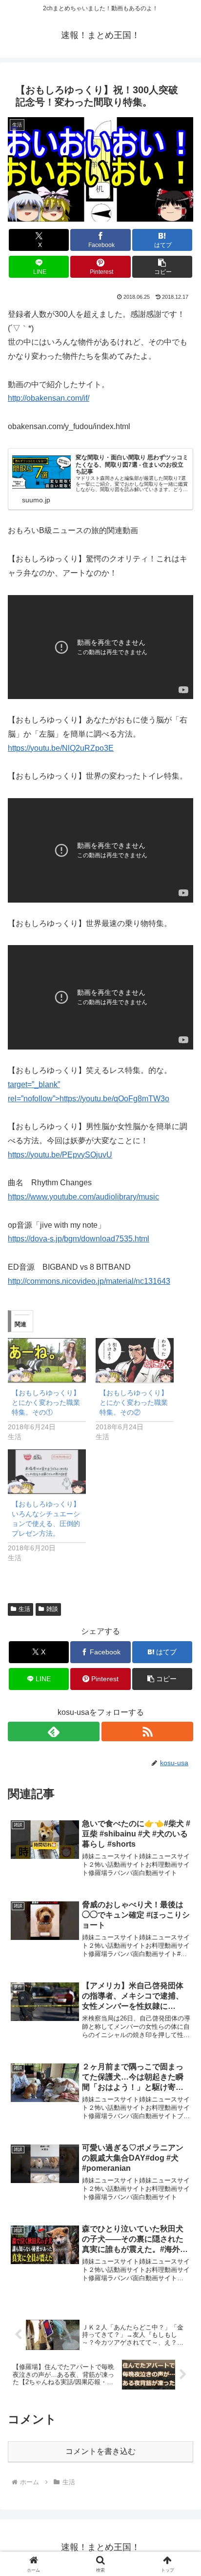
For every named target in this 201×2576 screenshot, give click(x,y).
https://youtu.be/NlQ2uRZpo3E (61, 748)
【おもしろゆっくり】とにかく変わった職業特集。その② (134, 1402)
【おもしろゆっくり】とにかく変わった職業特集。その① (46, 1402)
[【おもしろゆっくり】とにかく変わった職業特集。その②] (135, 1360)
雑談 (52, 1609)
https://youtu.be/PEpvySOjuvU (60, 1155)
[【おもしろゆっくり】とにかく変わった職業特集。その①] (47, 1360)
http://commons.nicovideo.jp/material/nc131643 (89, 1281)
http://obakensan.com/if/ (49, 398)
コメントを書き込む (100, 2451)
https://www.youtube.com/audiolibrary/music (83, 1197)
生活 (24, 1609)
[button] (162, 267)
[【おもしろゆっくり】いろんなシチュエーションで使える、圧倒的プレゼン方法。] (47, 1472)
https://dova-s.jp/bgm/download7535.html (79, 1239)
